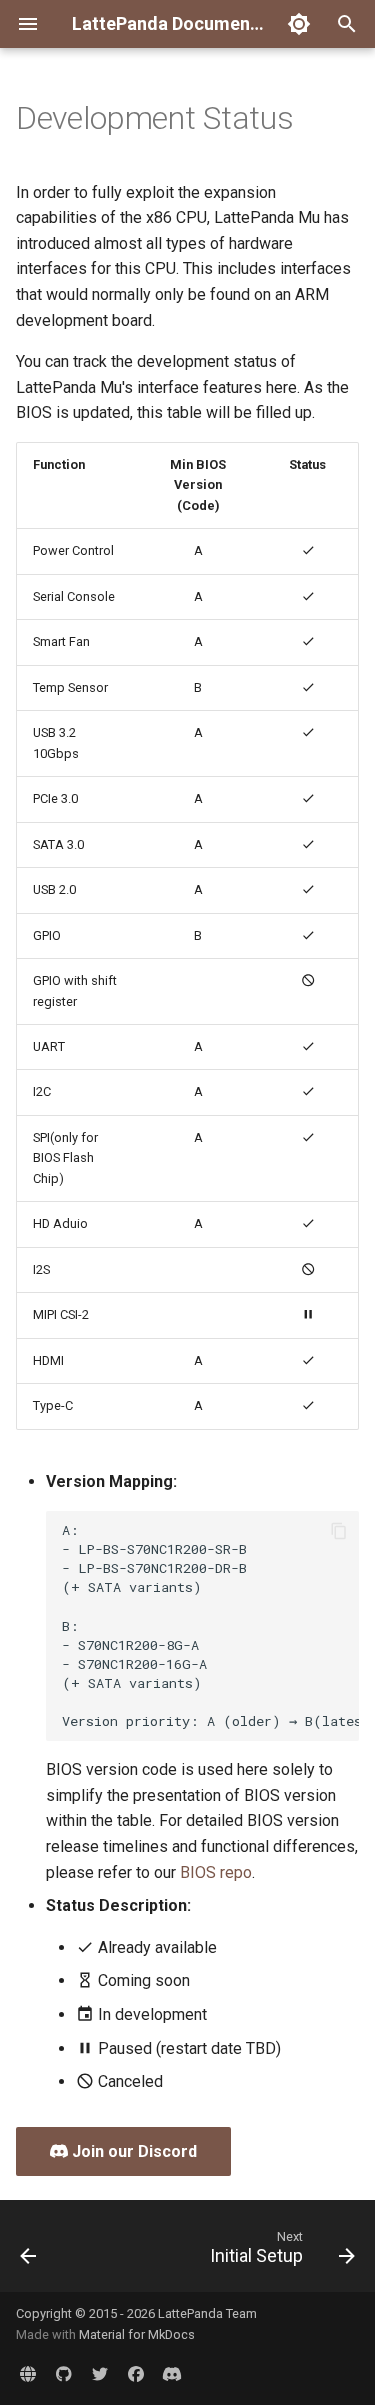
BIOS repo (216, 1872)
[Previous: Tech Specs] (28, 2252)
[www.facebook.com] (136, 2373)
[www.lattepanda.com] (28, 2373)
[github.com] (64, 2373)
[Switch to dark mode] (299, 24)
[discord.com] (172, 2373)
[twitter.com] (100, 2373)
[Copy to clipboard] (339, 1531)
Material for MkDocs (137, 2334)
